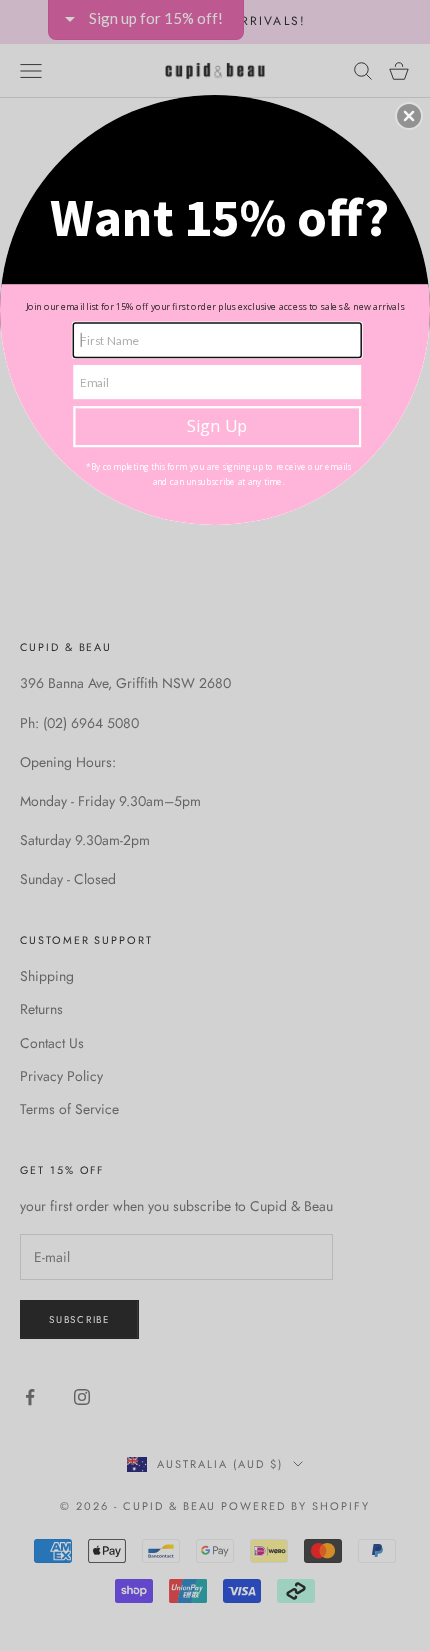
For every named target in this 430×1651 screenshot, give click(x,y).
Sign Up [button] (217, 425)
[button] (409, 116)
